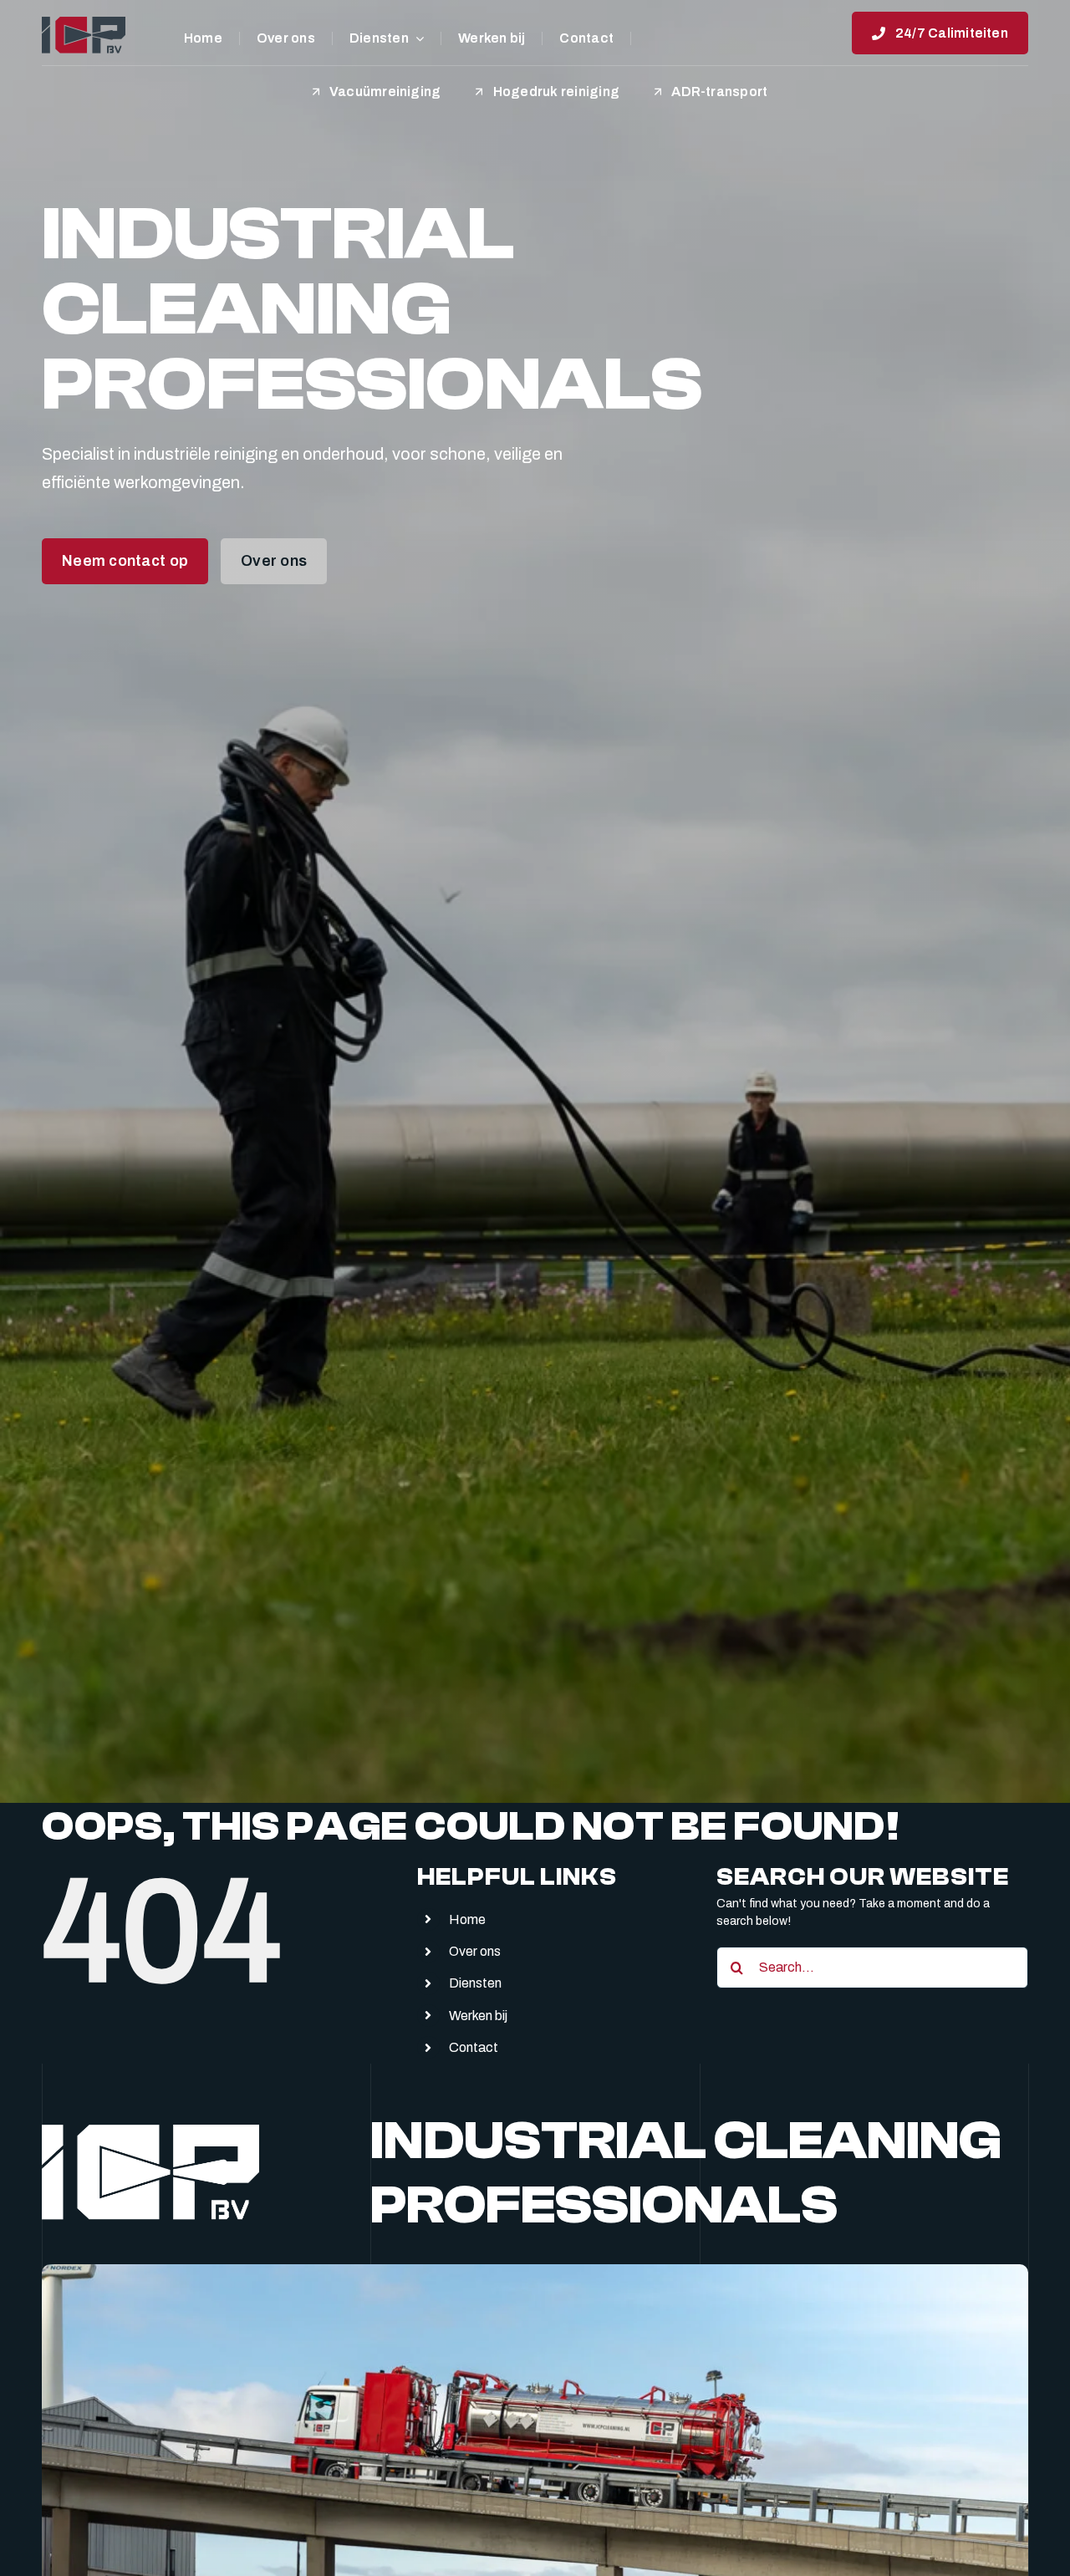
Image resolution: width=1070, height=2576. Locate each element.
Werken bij (478, 2016)
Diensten (475, 1983)
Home (467, 1919)
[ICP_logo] (84, 23)
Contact (474, 2047)
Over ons (475, 1951)
